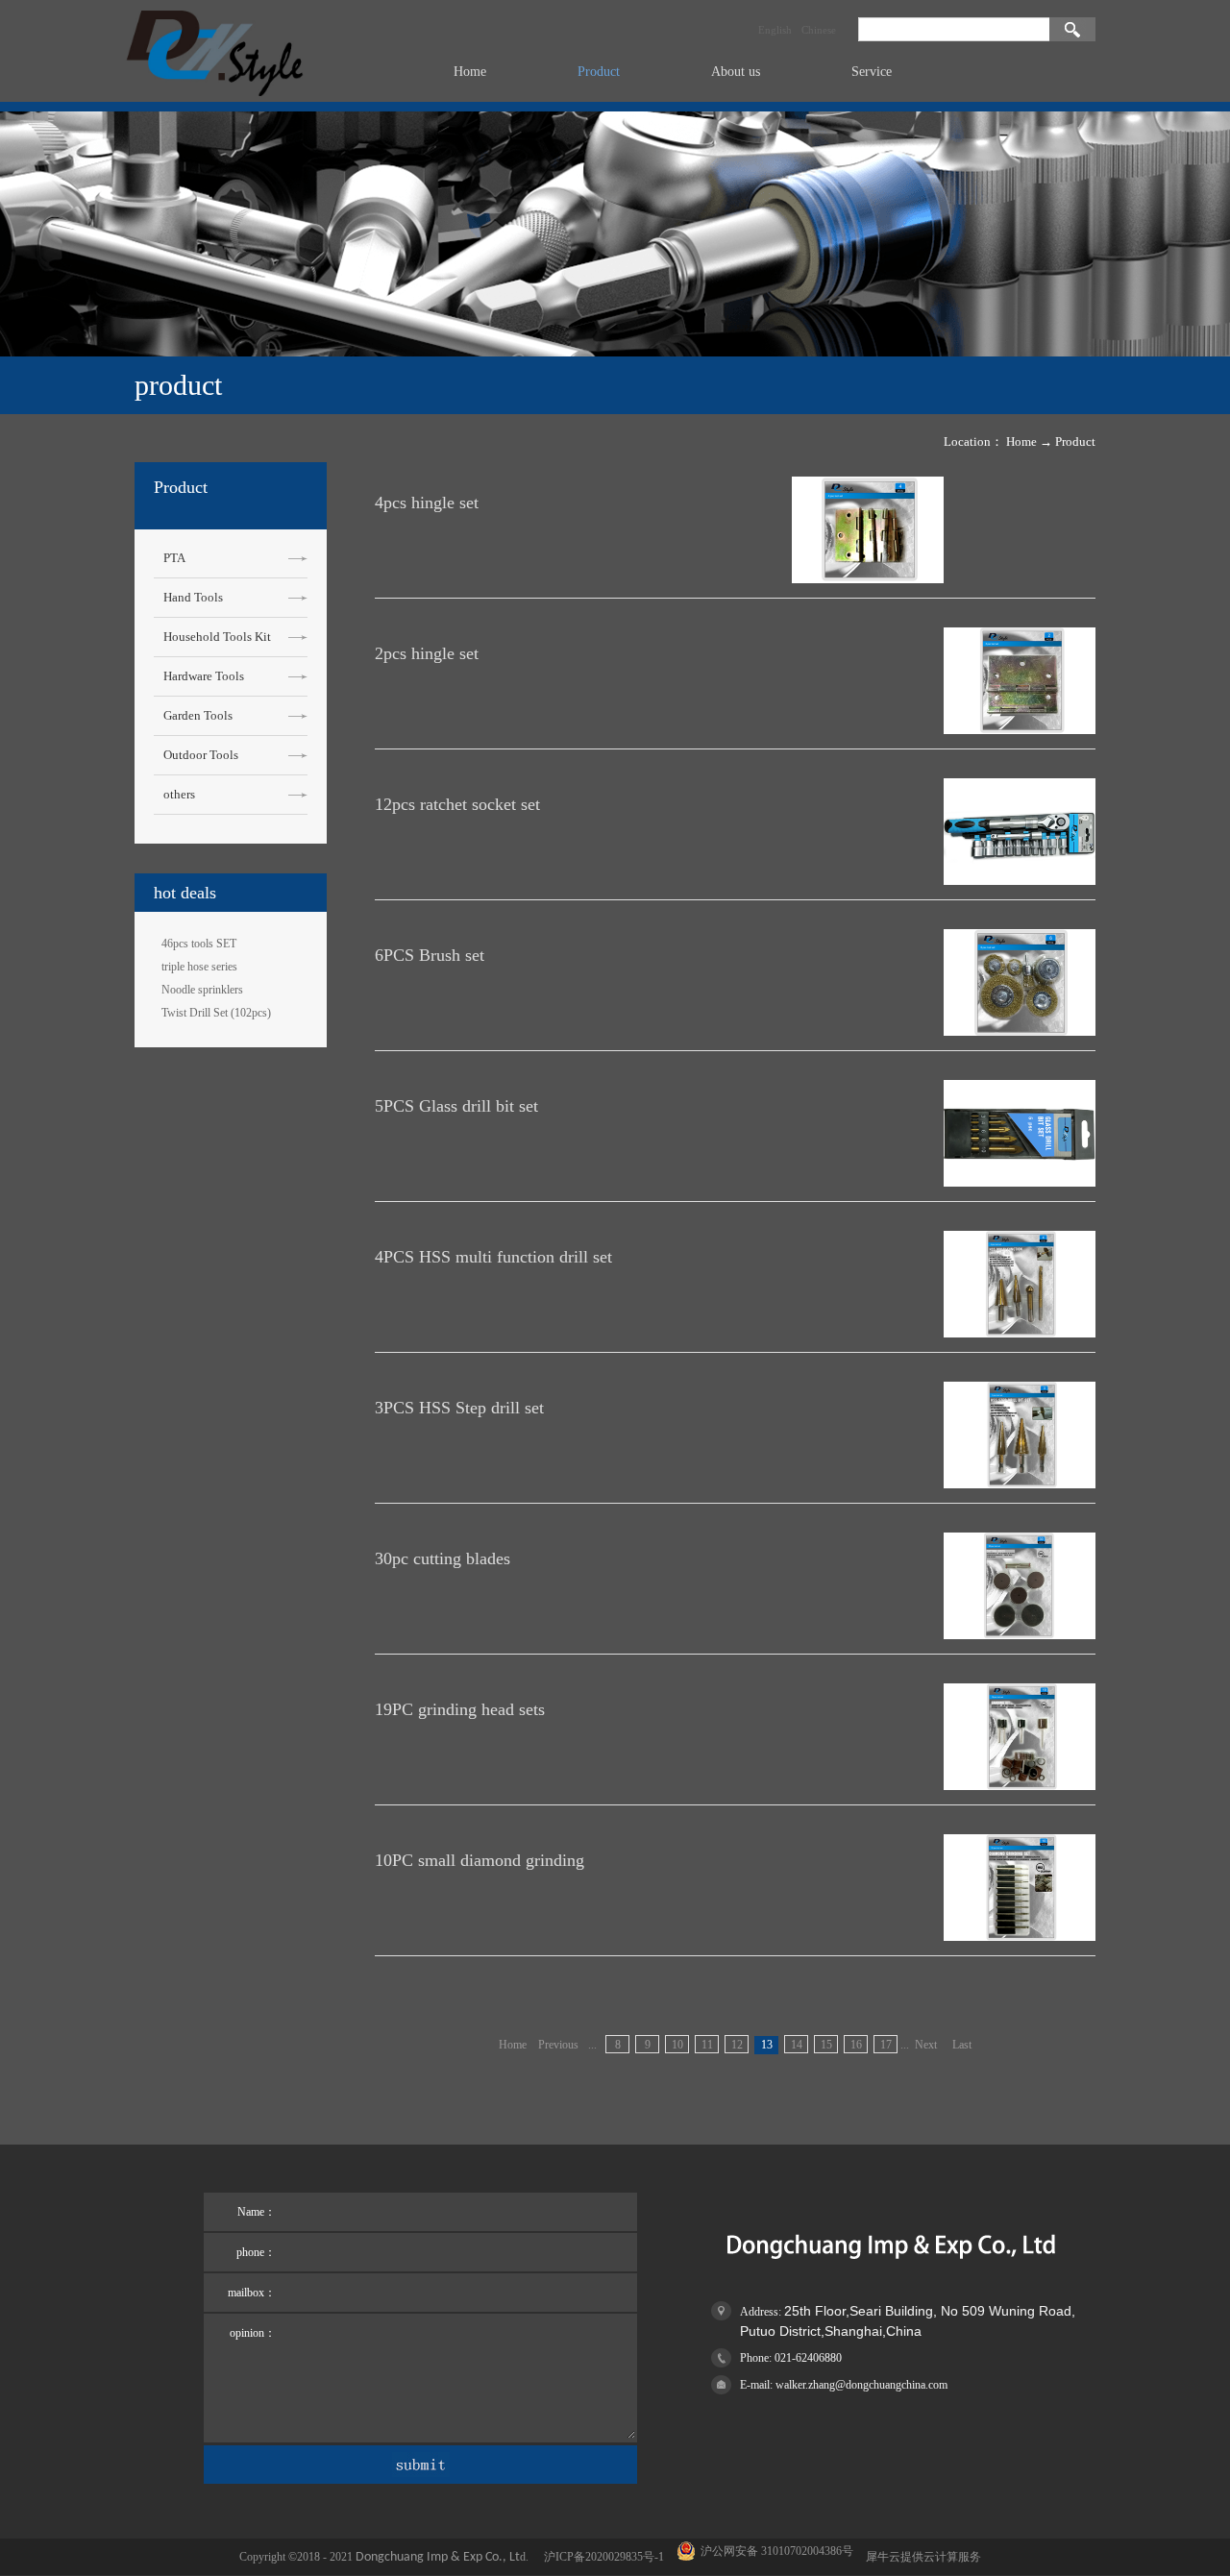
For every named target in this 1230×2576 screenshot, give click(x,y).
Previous (558, 2045)
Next (926, 2045)
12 (737, 2045)
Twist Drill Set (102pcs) (216, 1013)
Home (470, 72)
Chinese (819, 30)
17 (886, 2045)
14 (797, 2045)
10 (677, 2045)
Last (962, 2045)
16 (856, 2045)
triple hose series (199, 967)
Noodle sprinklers (202, 990)
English (775, 30)
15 (826, 2045)
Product (1075, 442)
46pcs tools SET (199, 944)
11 (707, 2045)
